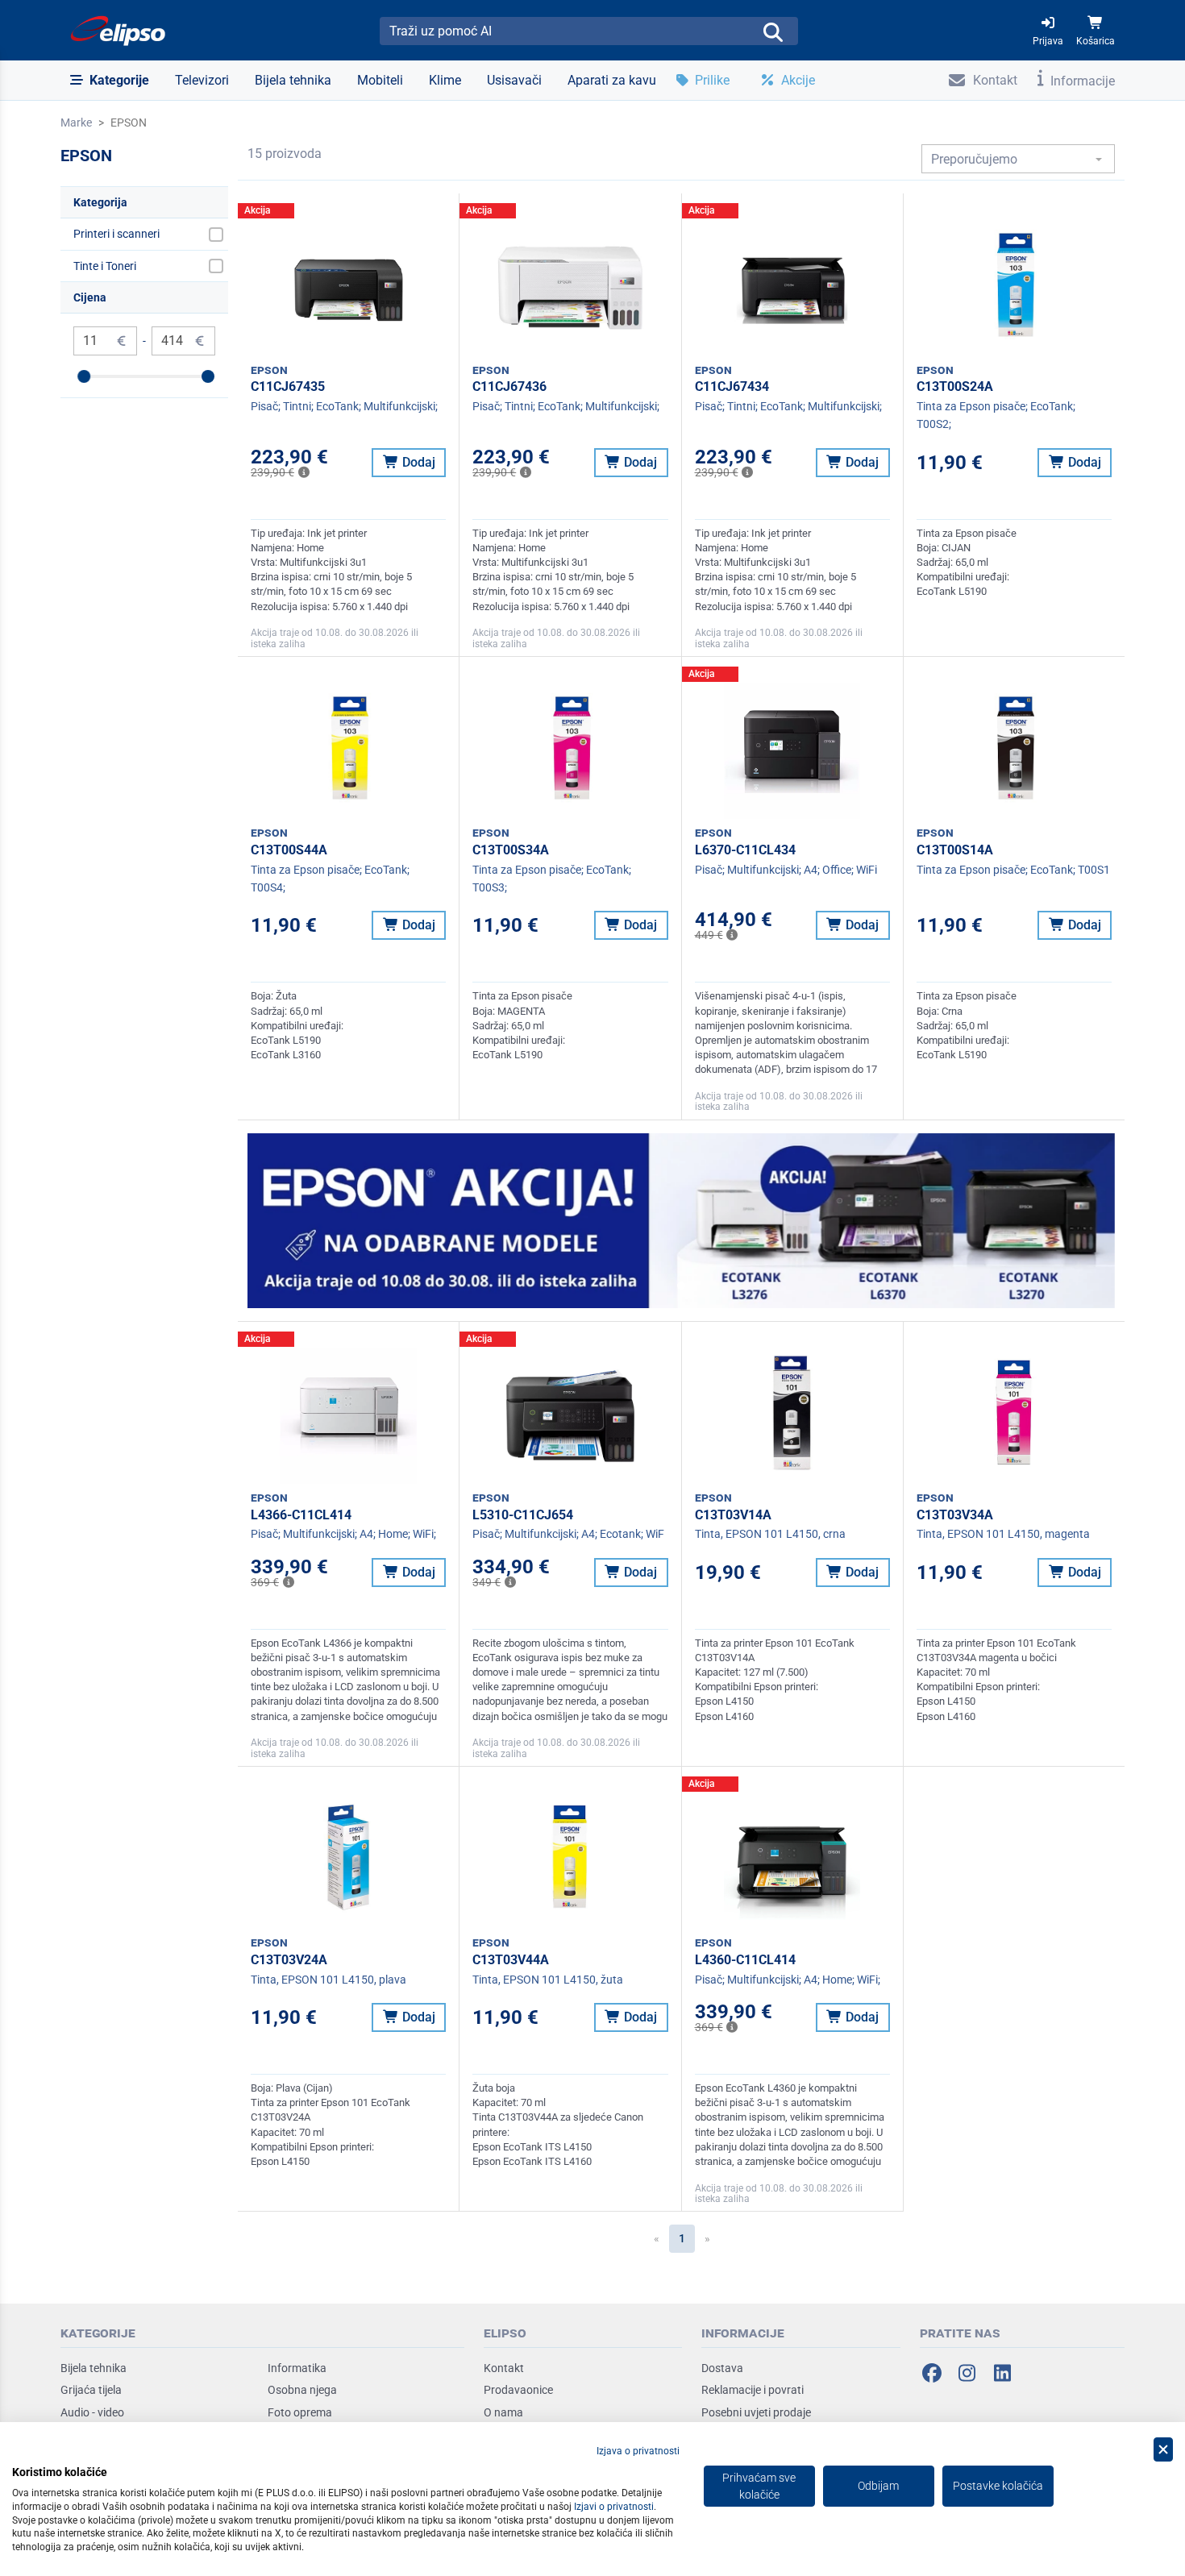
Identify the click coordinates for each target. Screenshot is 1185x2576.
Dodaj (417, 462)
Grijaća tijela (91, 2390)
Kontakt (504, 2368)
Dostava (722, 2368)
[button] (110, 81)
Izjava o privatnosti (638, 2451)
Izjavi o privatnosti (614, 2507)
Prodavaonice (518, 2390)
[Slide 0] (681, 1286)
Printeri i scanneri (116, 234)
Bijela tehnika (94, 2368)
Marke (76, 123)
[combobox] (1018, 159)
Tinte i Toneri (105, 266)
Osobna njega (302, 2390)
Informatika (297, 2368)
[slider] (84, 376)
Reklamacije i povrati (753, 2390)
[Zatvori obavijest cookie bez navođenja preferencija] (1163, 2450)
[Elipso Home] (118, 31)
